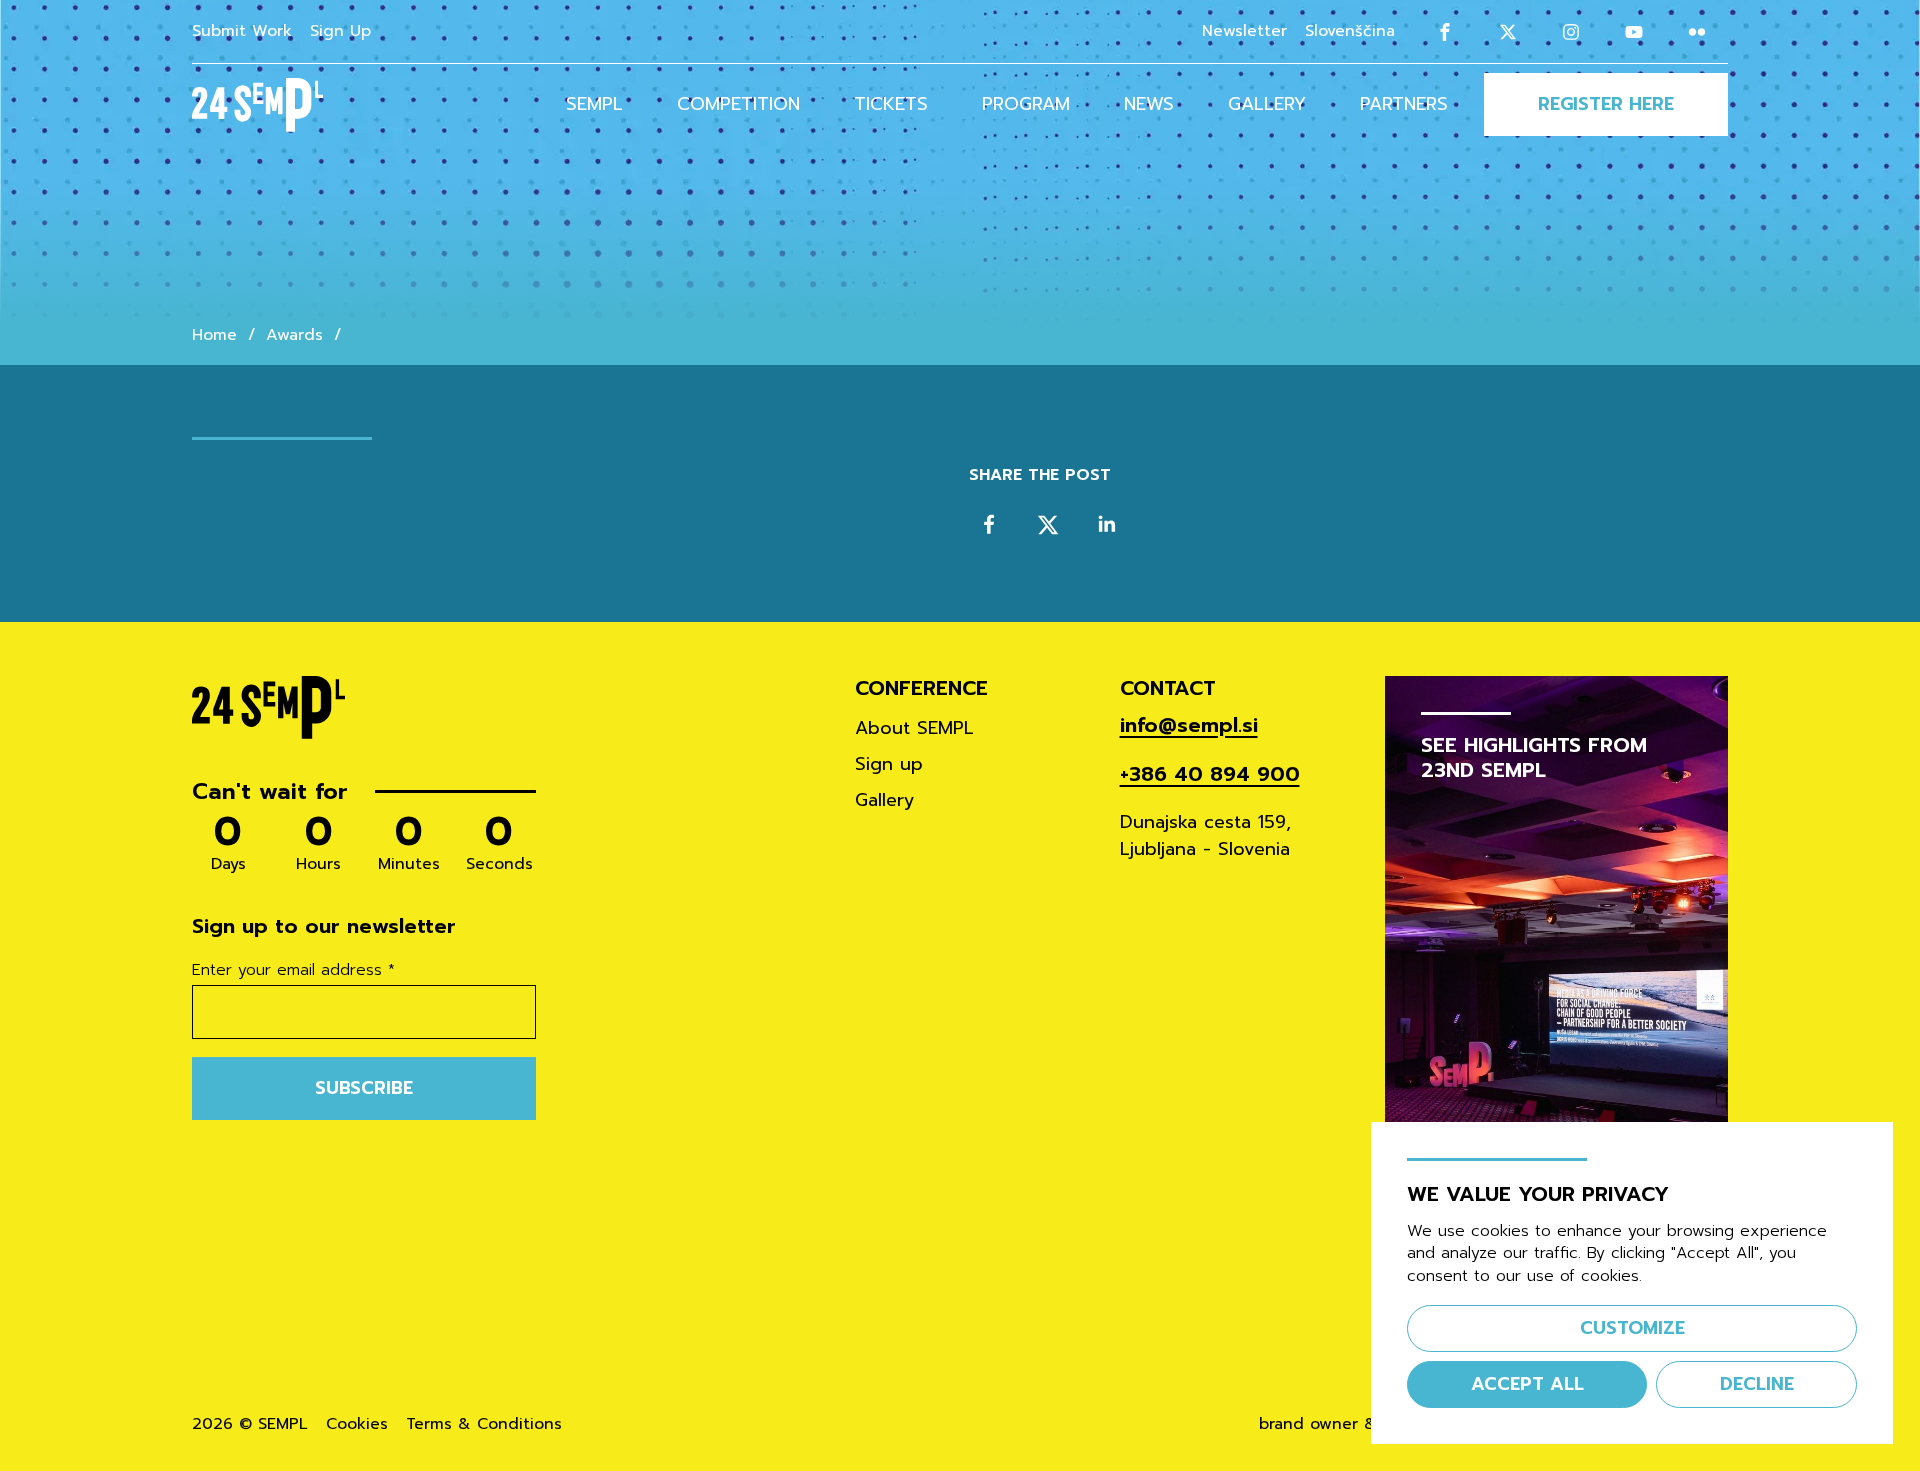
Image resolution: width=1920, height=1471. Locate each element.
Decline (1757, 1384)
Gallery (1267, 104)
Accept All (1527, 1384)
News (1149, 104)
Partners (1404, 104)
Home (214, 335)
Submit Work (242, 31)
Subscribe (364, 1088)
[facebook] (989, 524)
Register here (1606, 104)
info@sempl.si (1189, 725)
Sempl (594, 104)
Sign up (889, 764)
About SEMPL (914, 728)
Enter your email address (293, 971)
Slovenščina (1350, 31)
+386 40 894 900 (1210, 774)
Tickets (891, 104)
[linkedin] (1106, 524)
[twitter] (1048, 524)
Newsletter (1244, 31)
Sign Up (340, 31)
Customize (1632, 1328)
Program (1026, 104)
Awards (294, 335)
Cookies (357, 1424)
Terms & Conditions (484, 1424)
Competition (738, 104)
